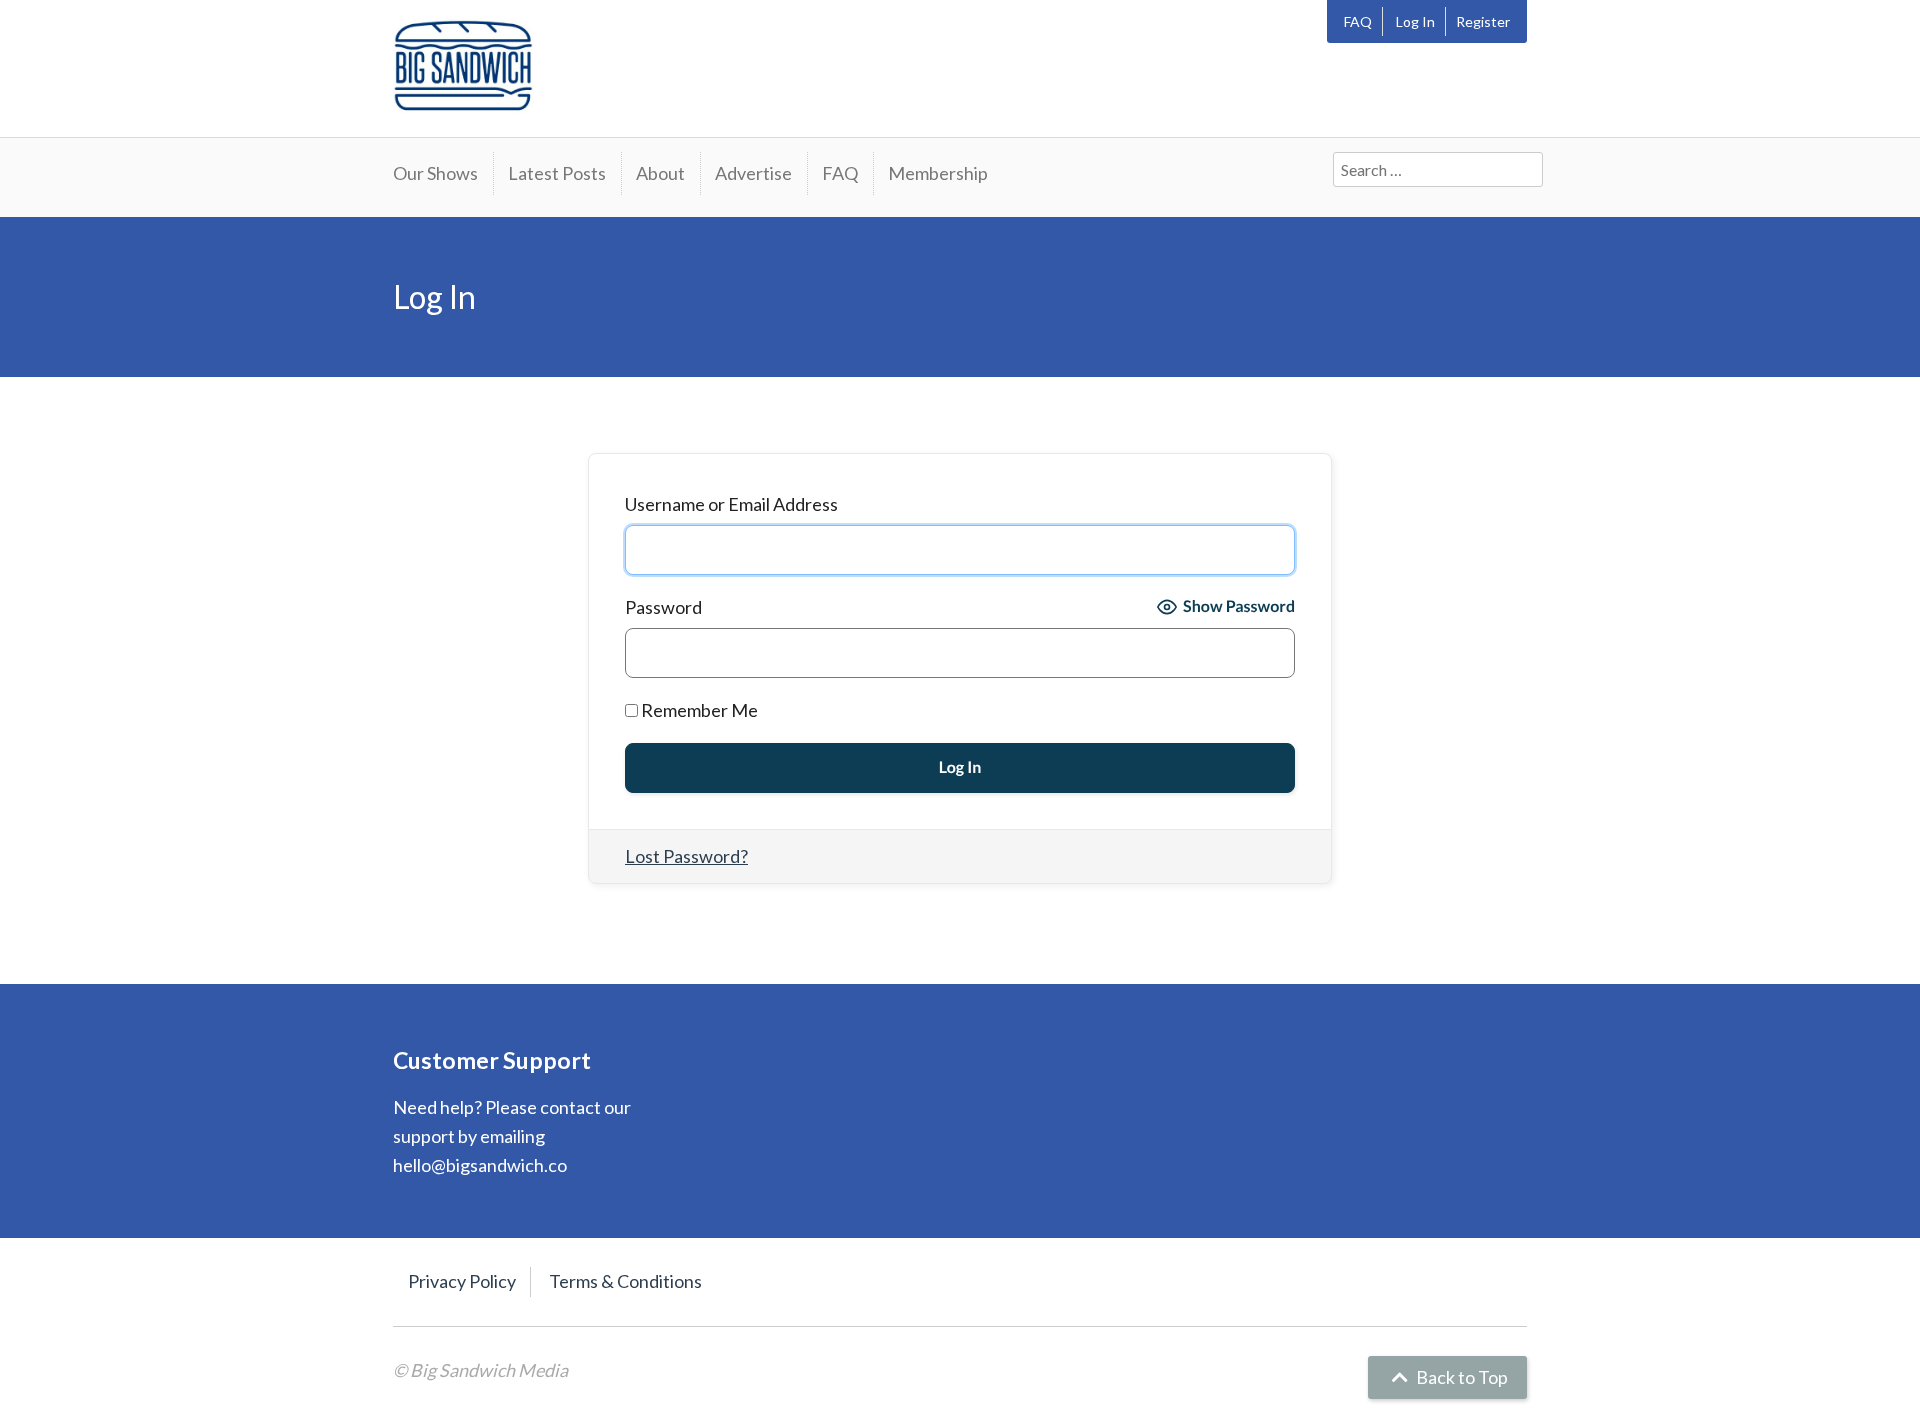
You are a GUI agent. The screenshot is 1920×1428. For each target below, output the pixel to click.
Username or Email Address (731, 504)
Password (663, 607)
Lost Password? (686, 856)
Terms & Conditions (625, 1281)
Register (1483, 21)
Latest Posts (557, 173)
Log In (1415, 21)
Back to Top (1460, 1377)
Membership (938, 173)
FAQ (1358, 21)
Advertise (753, 173)
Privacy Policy (462, 1281)
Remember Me (698, 710)
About (660, 173)
